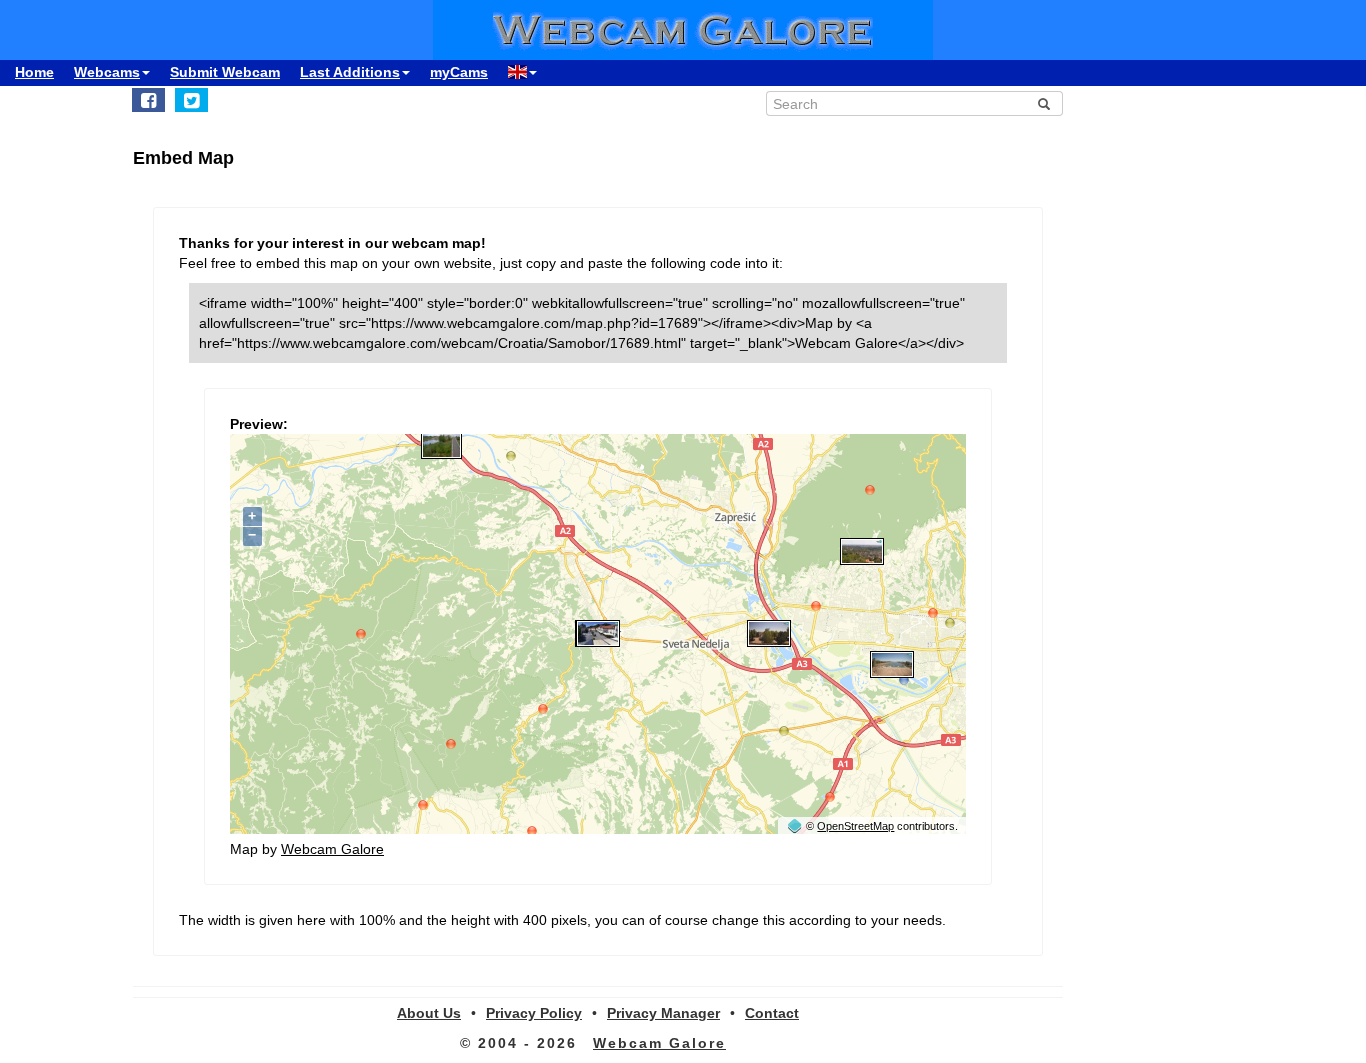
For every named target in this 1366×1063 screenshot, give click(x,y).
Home (34, 72)
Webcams (107, 72)
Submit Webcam (225, 72)
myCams (459, 72)
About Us (429, 1013)
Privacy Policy (534, 1013)
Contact (772, 1013)
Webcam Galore (332, 849)
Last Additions (350, 72)
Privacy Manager (663, 1013)
